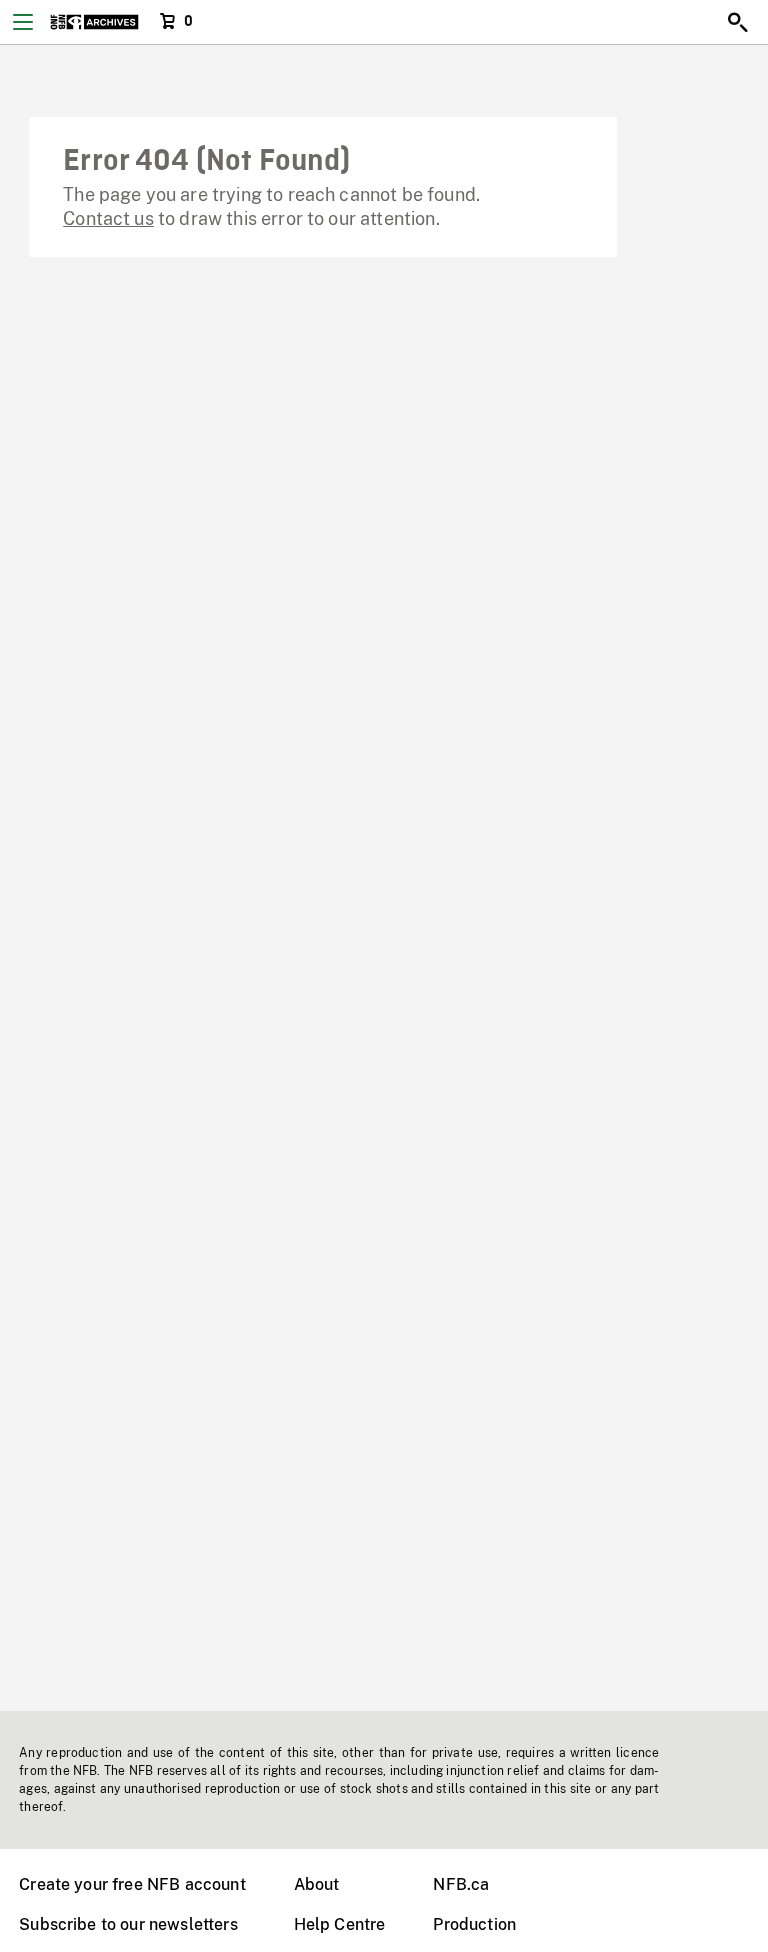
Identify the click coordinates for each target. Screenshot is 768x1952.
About (317, 1884)
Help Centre (340, 1924)
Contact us (108, 218)
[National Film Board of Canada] (94, 22)
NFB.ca (461, 1884)
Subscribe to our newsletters (128, 1924)
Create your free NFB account (132, 1884)
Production (474, 1924)
